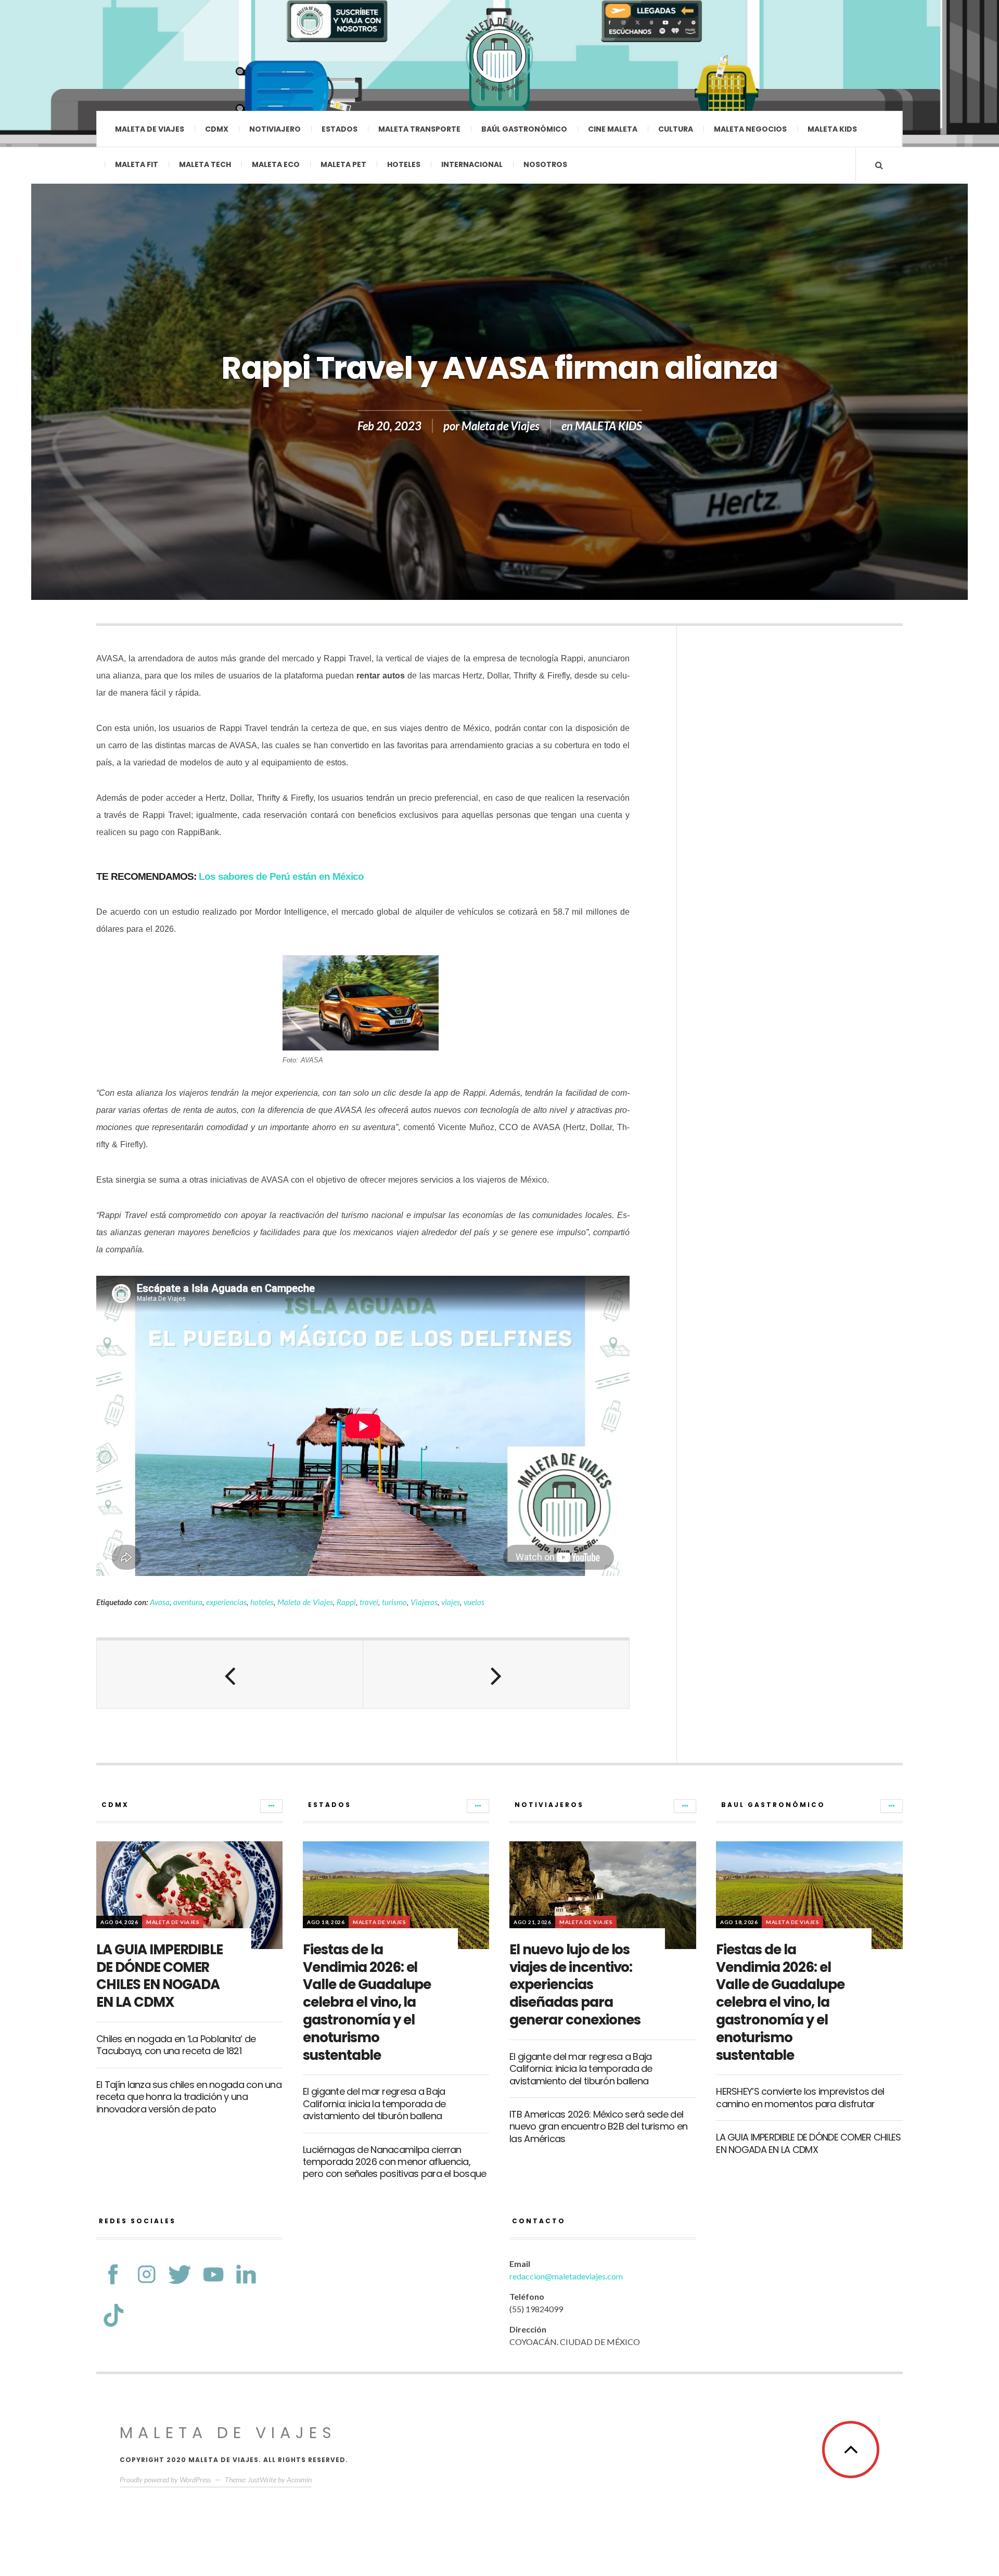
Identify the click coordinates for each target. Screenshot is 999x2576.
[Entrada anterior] (230, 1674)
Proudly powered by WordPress (165, 2479)
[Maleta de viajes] (499, 55)
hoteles (262, 1602)
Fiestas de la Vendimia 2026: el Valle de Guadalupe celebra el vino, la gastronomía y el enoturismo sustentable (367, 2002)
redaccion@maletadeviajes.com (566, 2276)
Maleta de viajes (150, 129)
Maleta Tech (205, 164)
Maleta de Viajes (501, 426)
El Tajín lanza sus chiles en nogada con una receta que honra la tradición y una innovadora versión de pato (189, 2097)
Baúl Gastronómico (524, 129)
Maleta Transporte (419, 129)
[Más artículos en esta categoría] (271, 1806)
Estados (340, 129)
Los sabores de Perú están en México (281, 876)
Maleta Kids (832, 129)
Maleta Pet (343, 164)
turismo (394, 1602)
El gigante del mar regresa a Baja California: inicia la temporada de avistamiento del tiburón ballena (374, 2104)
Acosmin (299, 2479)
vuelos (474, 1602)
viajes (451, 1602)
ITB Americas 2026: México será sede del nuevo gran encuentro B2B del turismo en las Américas (598, 2126)
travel (369, 1602)
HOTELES (404, 164)
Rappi (346, 1602)
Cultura (676, 129)
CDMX (217, 129)
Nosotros (545, 164)
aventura (188, 1602)
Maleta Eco (276, 164)
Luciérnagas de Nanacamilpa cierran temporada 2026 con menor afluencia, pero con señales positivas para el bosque (394, 2162)
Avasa (160, 1602)
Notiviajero (275, 129)
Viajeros (424, 1602)
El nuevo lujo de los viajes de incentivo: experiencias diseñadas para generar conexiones (575, 1985)
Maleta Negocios (750, 129)
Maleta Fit (137, 164)
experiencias (226, 1602)
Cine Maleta (613, 129)
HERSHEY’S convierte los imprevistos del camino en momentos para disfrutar (800, 2097)
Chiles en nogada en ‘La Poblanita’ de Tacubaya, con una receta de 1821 (176, 2045)
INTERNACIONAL (472, 164)
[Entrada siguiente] (496, 1674)
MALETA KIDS (609, 426)
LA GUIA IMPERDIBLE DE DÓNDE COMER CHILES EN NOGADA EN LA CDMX (159, 1976)
